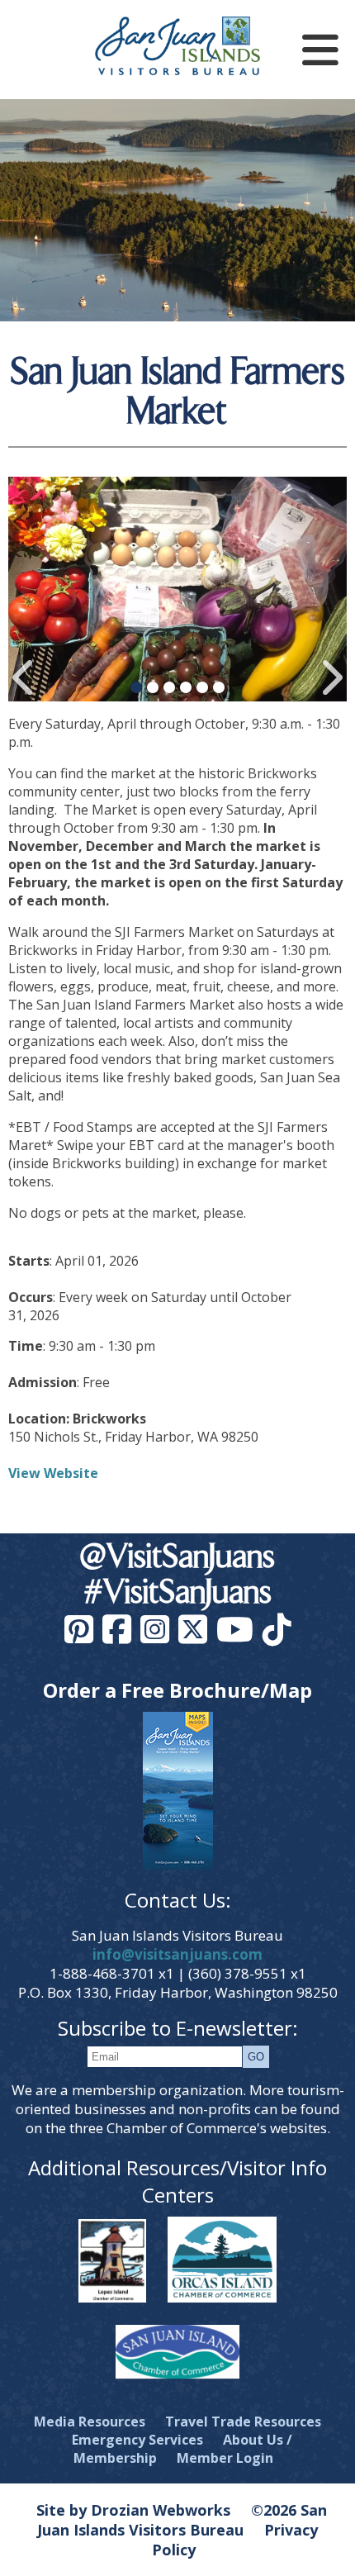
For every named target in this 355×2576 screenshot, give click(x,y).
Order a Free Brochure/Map (177, 1690)
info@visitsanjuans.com (177, 1954)
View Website (53, 1473)
